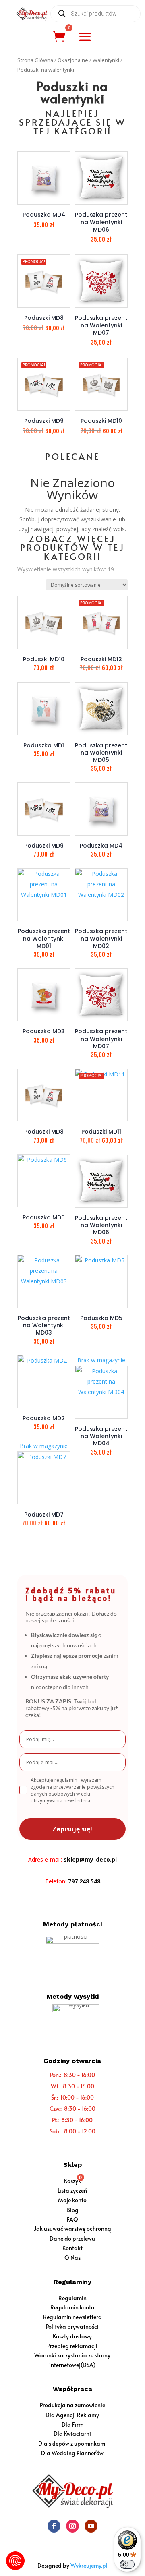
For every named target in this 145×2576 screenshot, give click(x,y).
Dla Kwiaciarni (72, 2434)
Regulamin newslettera (72, 2317)
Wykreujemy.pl (89, 2565)
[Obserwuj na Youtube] (91, 2526)
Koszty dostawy (72, 2336)
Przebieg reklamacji (72, 2346)
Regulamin (72, 2298)
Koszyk (72, 2181)
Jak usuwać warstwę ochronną (72, 2229)
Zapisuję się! (72, 1829)
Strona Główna (35, 60)
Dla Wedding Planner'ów (72, 2453)
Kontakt (72, 2248)
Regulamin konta (72, 2307)
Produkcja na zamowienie (72, 2405)
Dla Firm (72, 2424)
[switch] (127, 2564)
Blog (72, 2210)
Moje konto (72, 2200)
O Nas (72, 2258)
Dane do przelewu (72, 2238)
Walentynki (106, 60)
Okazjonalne (73, 60)
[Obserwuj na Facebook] (54, 2526)
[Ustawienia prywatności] (15, 2561)
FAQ (72, 2219)
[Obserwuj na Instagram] (72, 2526)
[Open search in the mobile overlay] (95, 14)
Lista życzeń (72, 2190)
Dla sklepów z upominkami (72, 2443)
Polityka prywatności (72, 2327)
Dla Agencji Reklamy (72, 2415)
